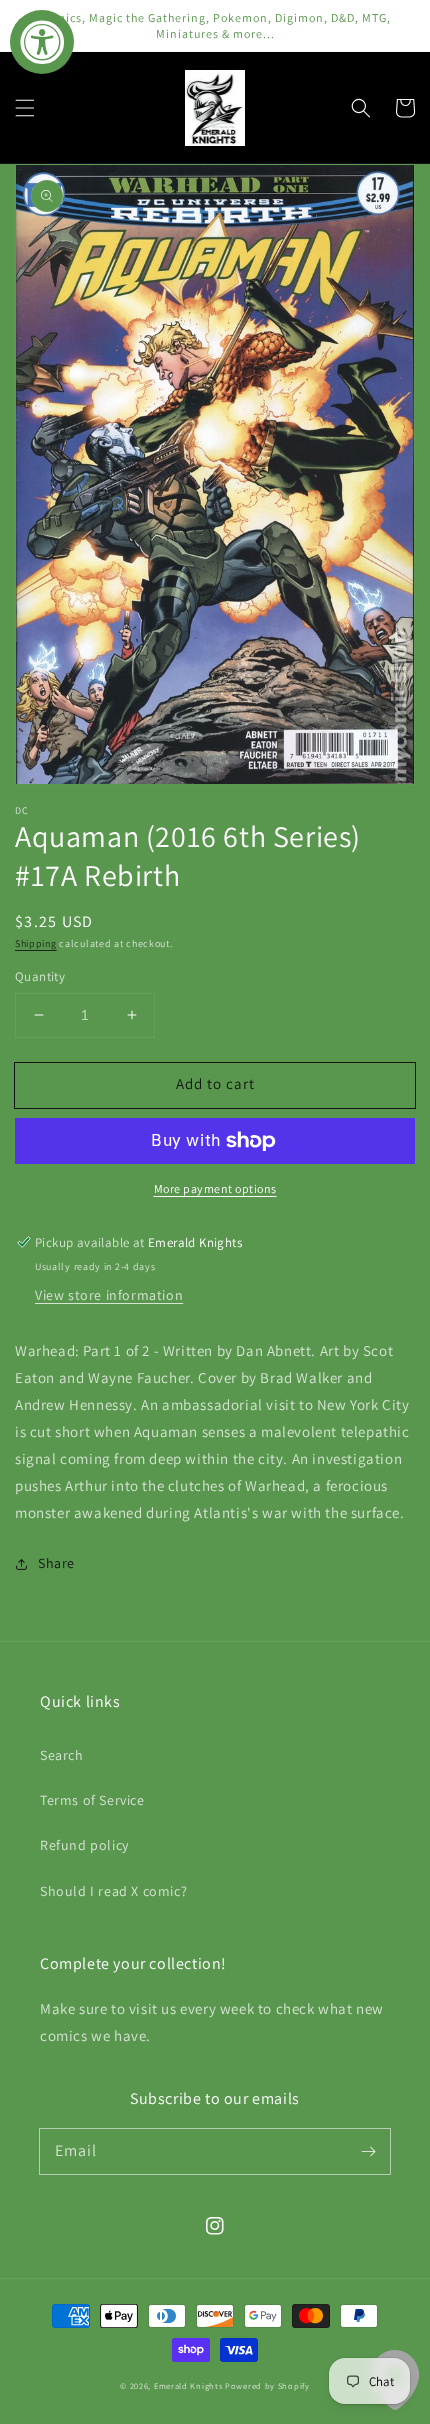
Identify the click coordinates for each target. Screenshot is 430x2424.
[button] (25, 108)
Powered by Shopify (267, 2385)
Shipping (36, 943)
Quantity (40, 976)
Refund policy (84, 1845)
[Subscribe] (368, 2151)
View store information (109, 1295)
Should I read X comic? (113, 1891)
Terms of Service (92, 1800)
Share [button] (56, 1563)
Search (62, 1755)
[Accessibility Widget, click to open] (42, 42)
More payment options (215, 1188)
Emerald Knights (188, 2385)
